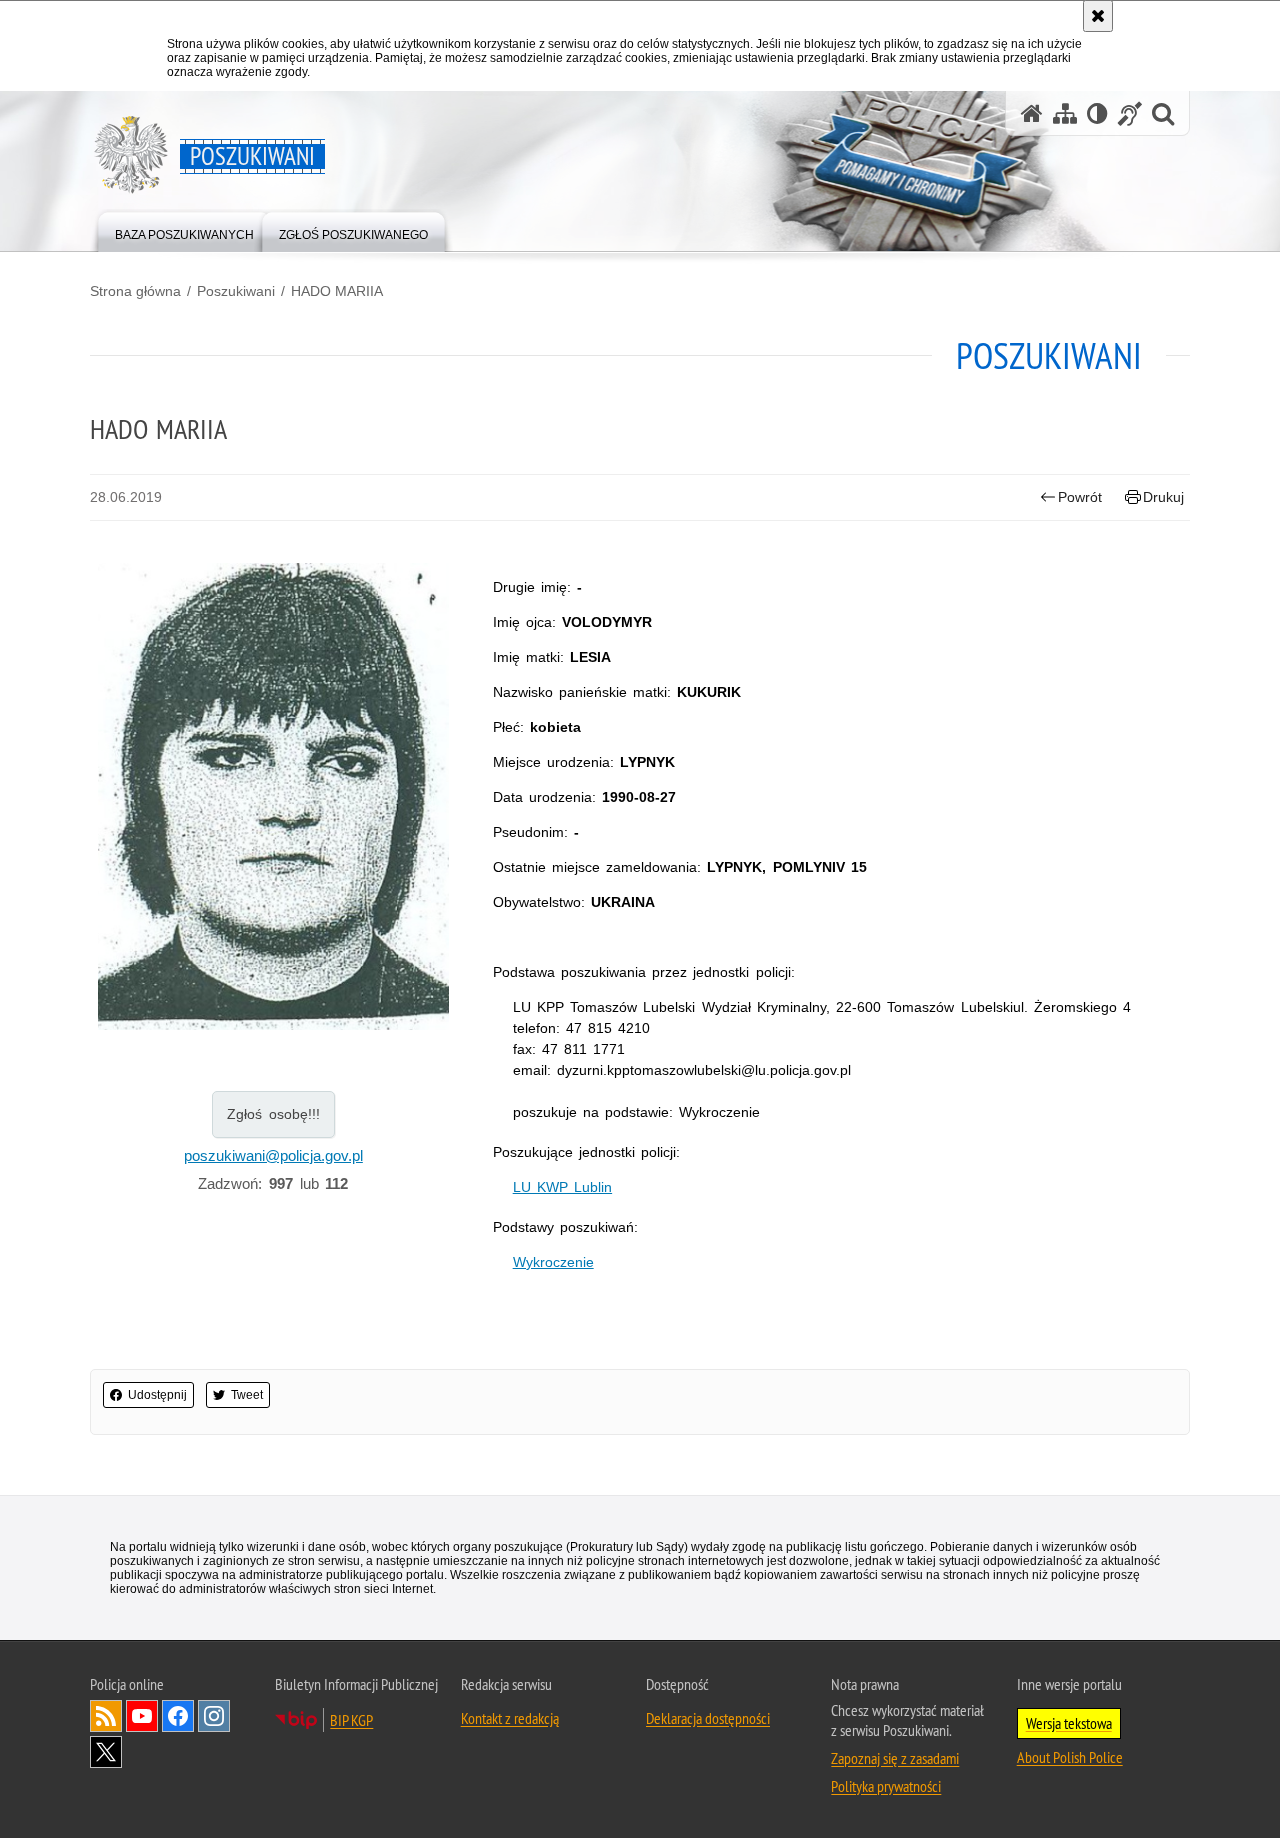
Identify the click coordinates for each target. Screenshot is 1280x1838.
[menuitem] (184, 230)
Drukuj (1163, 497)
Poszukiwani (236, 291)
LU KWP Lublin (562, 1187)
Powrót (1080, 497)
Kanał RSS (106, 1716)
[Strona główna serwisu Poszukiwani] (1032, 113)
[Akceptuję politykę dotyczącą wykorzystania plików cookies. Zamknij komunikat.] (1098, 16)
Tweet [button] (247, 1395)
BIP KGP (351, 1720)
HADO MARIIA (337, 291)
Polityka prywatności (886, 1786)
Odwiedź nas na (142, 1716)
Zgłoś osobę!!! (273, 1114)
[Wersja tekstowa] (1097, 113)
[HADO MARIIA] (273, 799)
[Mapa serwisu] (1065, 113)
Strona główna (135, 291)
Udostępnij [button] (157, 1395)
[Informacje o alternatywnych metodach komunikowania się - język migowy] (1130, 113)
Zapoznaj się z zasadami (895, 1758)
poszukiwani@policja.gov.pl (273, 1155)
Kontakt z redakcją (510, 1718)
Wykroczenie (553, 1262)
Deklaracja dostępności (708, 1718)
